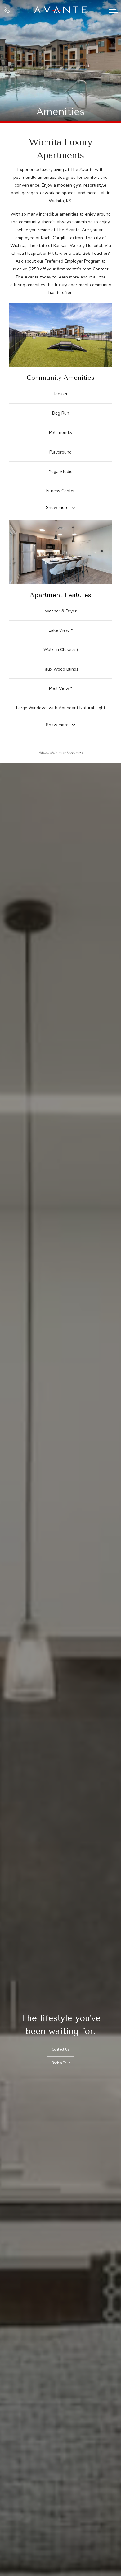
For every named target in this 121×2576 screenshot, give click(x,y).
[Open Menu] (113, 10)
